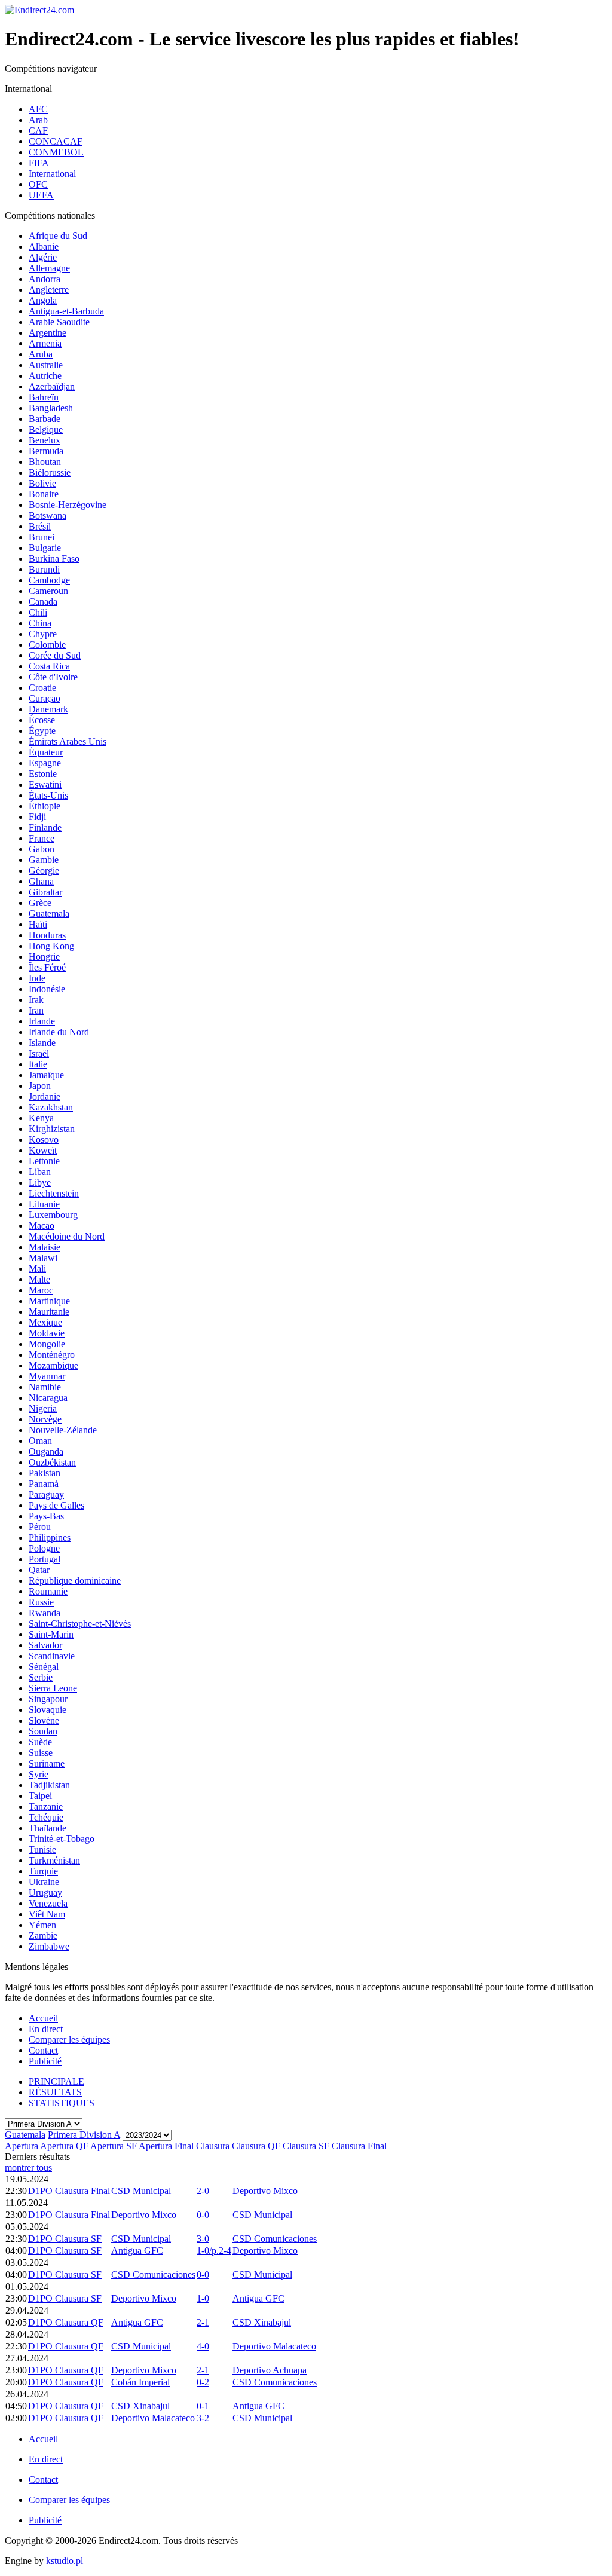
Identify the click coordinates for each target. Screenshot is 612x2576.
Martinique (49, 1301)
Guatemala (49, 914)
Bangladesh (51, 408)
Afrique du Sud (58, 236)
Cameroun (48, 591)
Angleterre (49, 290)
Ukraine (44, 1882)
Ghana (41, 881)
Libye (40, 1183)
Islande (42, 1043)
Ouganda (46, 1451)
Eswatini (45, 784)
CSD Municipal (141, 2191)
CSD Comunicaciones (275, 2239)
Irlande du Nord (59, 1032)
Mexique (45, 1322)
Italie (38, 1064)
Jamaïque (46, 1075)
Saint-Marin (51, 1634)
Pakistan (45, 1473)
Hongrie (44, 957)
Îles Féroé (47, 967)
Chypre (43, 634)
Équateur (46, 752)
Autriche (45, 376)
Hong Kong (51, 946)
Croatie (42, 688)
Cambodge (49, 580)
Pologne (44, 1548)
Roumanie (48, 1591)
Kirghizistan (52, 1129)
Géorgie (44, 871)
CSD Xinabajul (262, 2322)
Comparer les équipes (69, 2040)
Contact (43, 2050)
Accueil (43, 2018)
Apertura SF (114, 2146)
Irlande (42, 1021)
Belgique (46, 429)
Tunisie (42, 1850)
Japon (40, 1086)
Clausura (213, 2146)
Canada (43, 602)
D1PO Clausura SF (65, 2239)
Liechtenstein (54, 1193)
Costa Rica (49, 666)
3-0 (203, 2239)
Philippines (50, 1538)
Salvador (45, 1645)
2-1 (203, 2322)
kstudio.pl (65, 2561)
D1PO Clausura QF (66, 2322)
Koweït (43, 1150)
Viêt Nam (47, 1914)
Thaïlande (48, 1828)
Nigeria (43, 1408)
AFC (38, 109)
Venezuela (48, 1903)
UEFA (41, 195)
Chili (38, 612)
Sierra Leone (53, 1688)
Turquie (43, 1871)
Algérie (43, 257)
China (40, 623)
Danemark (48, 709)
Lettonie (44, 1161)
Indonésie (47, 989)
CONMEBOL (56, 152)
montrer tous (28, 2167)
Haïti (38, 924)
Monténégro (52, 1355)
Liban (40, 1172)
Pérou (40, 1527)
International (52, 174)
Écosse (42, 720)
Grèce (40, 903)
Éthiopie (45, 806)
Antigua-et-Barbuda (66, 311)
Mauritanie (49, 1312)
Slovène (44, 1720)
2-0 (203, 2191)
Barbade (45, 419)
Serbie (41, 1677)
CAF (38, 131)
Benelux (45, 440)
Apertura (22, 2146)
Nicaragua (48, 1398)
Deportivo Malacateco (274, 2346)
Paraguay (46, 1494)
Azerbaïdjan (52, 386)
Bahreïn (44, 397)
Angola (43, 300)
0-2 (203, 2382)
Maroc (41, 1290)
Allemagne (49, 268)
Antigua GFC (137, 2251)
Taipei (40, 1796)
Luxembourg (53, 1215)
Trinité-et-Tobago (62, 1839)
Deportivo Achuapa (270, 2370)
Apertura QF (64, 2146)
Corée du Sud (55, 655)
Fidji (37, 817)
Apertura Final (166, 2146)
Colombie (47, 645)
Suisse (41, 1753)
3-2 (203, 2418)
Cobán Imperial (140, 2382)
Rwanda (45, 1613)
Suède (40, 1742)
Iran (36, 1010)
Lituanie (44, 1204)
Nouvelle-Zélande (63, 1430)
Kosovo (44, 1139)
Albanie (44, 247)
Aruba (41, 354)
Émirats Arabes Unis (68, 741)
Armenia (45, 343)
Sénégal (44, 1667)
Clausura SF (306, 2146)
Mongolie (47, 1344)
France (42, 838)
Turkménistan (54, 1860)
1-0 (203, 2298)
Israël (39, 1053)
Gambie (44, 860)
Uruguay (45, 1893)
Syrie (39, 1774)
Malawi (43, 1258)
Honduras (47, 935)
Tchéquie (46, 1817)
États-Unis (48, 795)
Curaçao (45, 698)
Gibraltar (45, 892)
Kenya (41, 1118)
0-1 (203, 2406)
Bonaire (44, 494)
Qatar (39, 1570)
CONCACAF (56, 141)
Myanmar (47, 1376)
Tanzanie (46, 1806)
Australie (46, 365)
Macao (42, 1226)
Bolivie (42, 483)
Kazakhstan (51, 1107)
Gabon (42, 849)
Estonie (43, 774)
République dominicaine (75, 1581)
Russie (41, 1602)
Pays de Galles (56, 1505)
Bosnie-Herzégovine (68, 505)
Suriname (47, 1763)
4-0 (203, 2346)
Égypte (42, 731)
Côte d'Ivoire (53, 677)
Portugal (45, 1559)
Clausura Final (359, 2146)
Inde (37, 978)
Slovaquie (48, 1710)
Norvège (45, 1419)
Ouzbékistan (52, 1462)
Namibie (45, 1387)
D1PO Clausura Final (69, 2191)
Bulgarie (45, 548)
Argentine (48, 333)
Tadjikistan (49, 1785)
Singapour (48, 1699)
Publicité (45, 2061)
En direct (46, 2029)
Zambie (43, 1936)
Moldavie (47, 1333)
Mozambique (53, 1365)
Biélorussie (50, 472)
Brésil (40, 526)
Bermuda (46, 451)
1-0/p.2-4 (214, 2251)
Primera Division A (84, 2135)
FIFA (39, 163)
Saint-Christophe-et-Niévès (80, 1624)
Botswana (48, 515)
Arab (38, 120)
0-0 (203, 2215)
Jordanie (45, 1096)
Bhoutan (45, 462)
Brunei (42, 537)
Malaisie (45, 1247)
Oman (40, 1441)
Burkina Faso (54, 559)
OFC (38, 184)
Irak (36, 1000)
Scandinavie (52, 1656)
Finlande (45, 827)
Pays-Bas (46, 1516)
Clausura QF (256, 2146)
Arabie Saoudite (59, 322)
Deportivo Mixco (265, 2191)
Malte (39, 1279)
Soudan (43, 1731)
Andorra (45, 279)
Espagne (45, 763)
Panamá (44, 1484)
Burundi (44, 569)
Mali (37, 1269)
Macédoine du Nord (67, 1236)
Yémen (42, 1925)
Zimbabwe (49, 1946)
